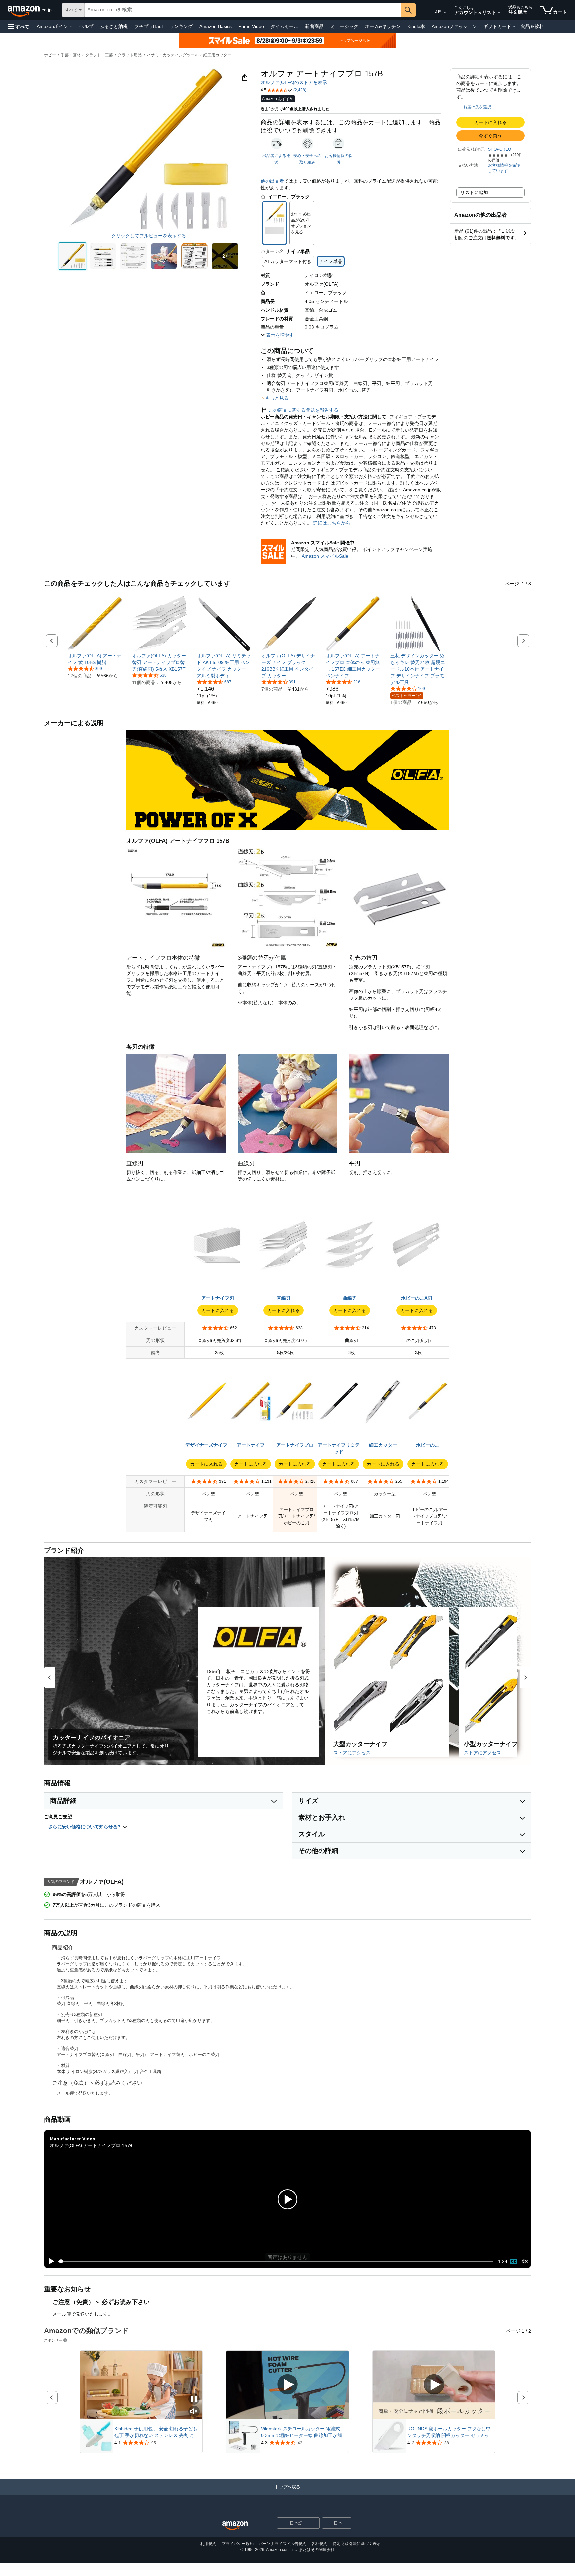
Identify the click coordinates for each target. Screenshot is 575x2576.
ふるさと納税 (114, 26)
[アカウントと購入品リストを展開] (499, 13)
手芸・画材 (71, 55)
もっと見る (277, 398)
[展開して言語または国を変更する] (445, 13)
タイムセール (285, 26)
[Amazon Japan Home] (235, 2526)
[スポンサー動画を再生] (287, 2385)
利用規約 (208, 2544)
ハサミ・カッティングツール (173, 55)
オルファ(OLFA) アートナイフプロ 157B (91, 2145)
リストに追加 (474, 193)
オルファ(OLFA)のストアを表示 (294, 82)
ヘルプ (86, 26)
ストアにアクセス (352, 1753)
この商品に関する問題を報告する (303, 410)
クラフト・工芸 (99, 55)
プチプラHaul (149, 26)
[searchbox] (243, 10)
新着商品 (314, 26)
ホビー (50, 55)
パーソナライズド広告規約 (283, 2544)
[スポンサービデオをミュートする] (194, 2412)
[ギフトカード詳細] (514, 27)
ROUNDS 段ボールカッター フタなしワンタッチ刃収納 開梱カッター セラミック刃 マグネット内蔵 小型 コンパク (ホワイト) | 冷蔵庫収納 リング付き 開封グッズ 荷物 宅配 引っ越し (451, 2432)
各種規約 (319, 2544)
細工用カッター (217, 55)
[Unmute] (525, 2262)
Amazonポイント (55, 26)
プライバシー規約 (238, 2544)
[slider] (276, 2261)
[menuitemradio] (514, 2261)
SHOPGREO (500, 149)
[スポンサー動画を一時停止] (194, 2400)
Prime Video (251, 26)
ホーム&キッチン (383, 26)
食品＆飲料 (532, 26)
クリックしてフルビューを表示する (149, 236)
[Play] (50, 2261)
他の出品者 (272, 181)
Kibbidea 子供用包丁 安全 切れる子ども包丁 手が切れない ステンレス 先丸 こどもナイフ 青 (157, 2432)
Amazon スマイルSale (325, 556)
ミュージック (344, 26)
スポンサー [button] (53, 2340)
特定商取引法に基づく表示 (357, 2544)
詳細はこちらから (331, 523)
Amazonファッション (454, 26)
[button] (19, 26)
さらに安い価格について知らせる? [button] (85, 1827)
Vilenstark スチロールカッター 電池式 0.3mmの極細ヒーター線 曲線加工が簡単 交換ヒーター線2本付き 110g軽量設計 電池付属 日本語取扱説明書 (304, 2432)
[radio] (72, 256)
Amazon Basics (215, 26)
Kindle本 (416, 26)
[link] (95, 659)
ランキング (181, 26)
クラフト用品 (130, 55)
